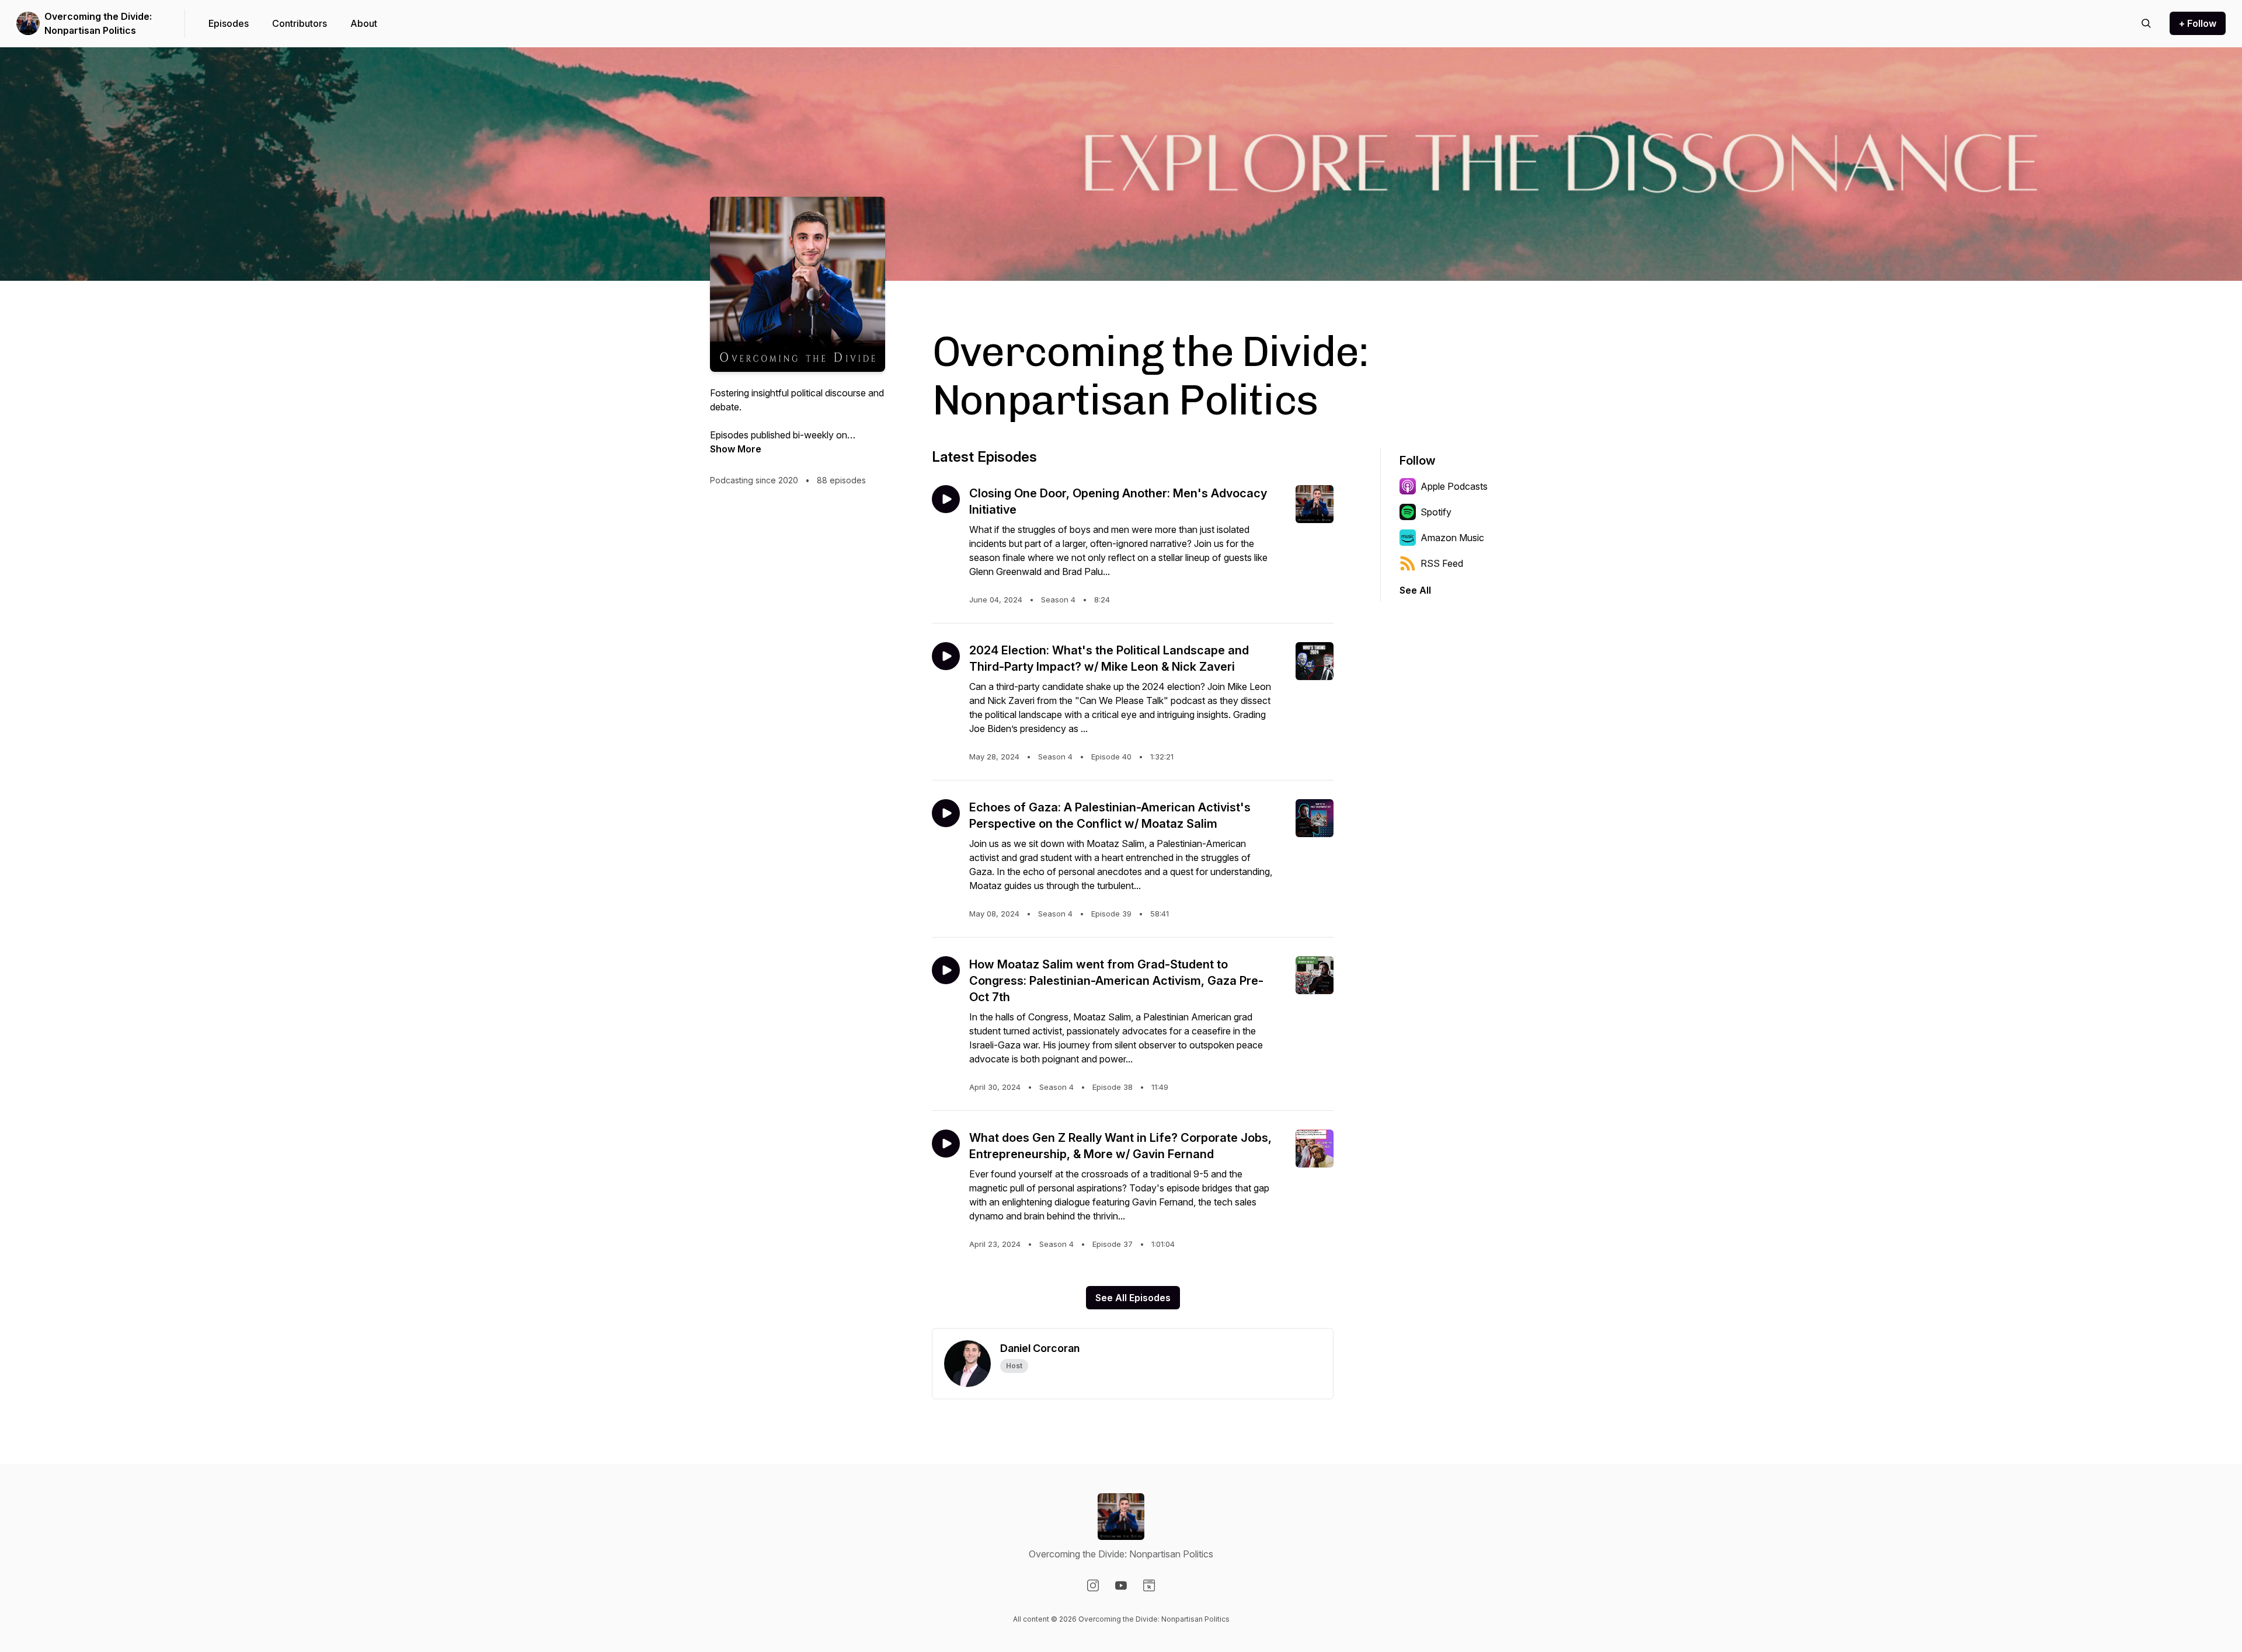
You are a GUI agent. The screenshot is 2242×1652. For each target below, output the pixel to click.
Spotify (1436, 512)
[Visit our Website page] (1149, 1585)
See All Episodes (1133, 1298)
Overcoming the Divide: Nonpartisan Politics (98, 23)
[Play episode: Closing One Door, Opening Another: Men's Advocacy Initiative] (946, 499)
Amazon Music (1452, 538)
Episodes (229, 23)
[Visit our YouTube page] (1121, 1585)
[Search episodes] (2146, 23)
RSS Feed (1442, 563)
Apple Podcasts (1454, 486)
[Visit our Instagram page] (1093, 1585)
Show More (736, 449)
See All (1415, 590)
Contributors (300, 23)
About (364, 23)
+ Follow (2198, 23)
